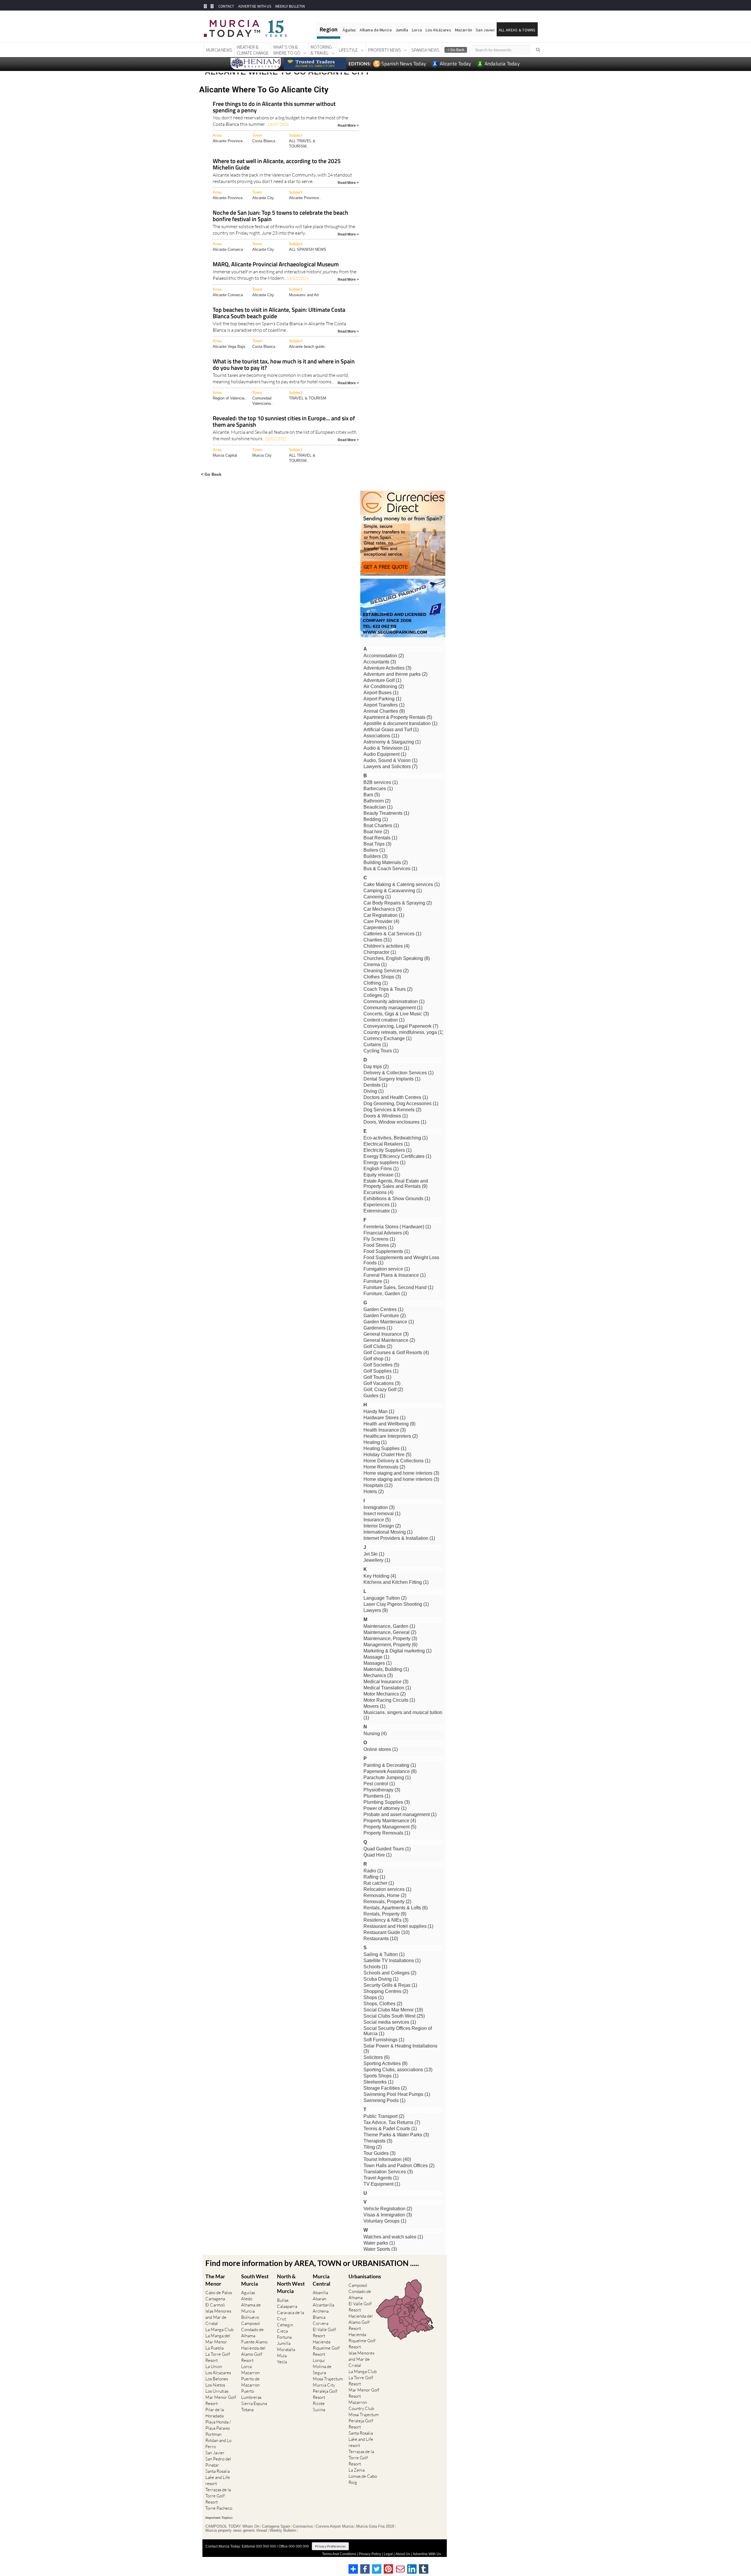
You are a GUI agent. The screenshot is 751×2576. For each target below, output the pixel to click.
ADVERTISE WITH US (254, 6)
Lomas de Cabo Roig (363, 2479)
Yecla (282, 2362)
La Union (214, 2366)
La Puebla (214, 2348)
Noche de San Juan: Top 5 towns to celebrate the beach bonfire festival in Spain (280, 216)
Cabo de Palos (219, 2293)
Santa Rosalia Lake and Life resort (218, 2477)
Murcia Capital (225, 455)
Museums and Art (304, 295)
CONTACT (226, 6)
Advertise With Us (427, 2554)
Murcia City (262, 455)
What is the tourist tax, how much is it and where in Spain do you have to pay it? (284, 365)
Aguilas (248, 2293)
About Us (403, 2554)
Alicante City (263, 198)
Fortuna (284, 2337)
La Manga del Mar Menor (218, 2339)
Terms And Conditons (339, 2554)
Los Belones (217, 2379)
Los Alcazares (218, 2373)
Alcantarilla (323, 2305)
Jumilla (402, 30)
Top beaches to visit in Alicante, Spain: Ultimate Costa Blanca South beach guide (279, 313)
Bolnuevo (250, 2317)
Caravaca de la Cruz (290, 2316)
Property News (385, 50)
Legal (388, 2554)
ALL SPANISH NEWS (308, 249)
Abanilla (320, 2293)
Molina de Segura (322, 2370)
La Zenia (357, 2470)
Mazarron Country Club (361, 2405)
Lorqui (319, 2360)
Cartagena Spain (276, 2526)
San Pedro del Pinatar (218, 2462)
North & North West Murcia (291, 2284)
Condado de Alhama (252, 2333)
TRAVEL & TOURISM (308, 398)
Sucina (319, 2410)
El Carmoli (215, 2305)
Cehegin (285, 2325)
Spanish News (425, 50)
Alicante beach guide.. (308, 347)
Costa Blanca (264, 141)
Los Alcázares (438, 30)
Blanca (319, 2317)
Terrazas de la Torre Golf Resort (218, 2496)
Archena (321, 2311)
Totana (247, 2410)
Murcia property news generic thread (236, 2531)
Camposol (251, 2323)
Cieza (282, 2331)
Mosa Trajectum (328, 2379)
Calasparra (287, 2306)
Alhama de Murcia (375, 30)
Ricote (319, 2403)
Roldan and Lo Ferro (218, 2443)
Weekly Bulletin (283, 2531)
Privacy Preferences (330, 2546)
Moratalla (286, 2349)
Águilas (349, 30)
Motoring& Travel (321, 50)
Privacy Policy (370, 2554)
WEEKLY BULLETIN (290, 6)
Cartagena (215, 2299)
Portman (213, 2434)
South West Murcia (255, 2280)
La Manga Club (219, 2329)
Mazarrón (464, 30)
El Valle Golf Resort (324, 2333)
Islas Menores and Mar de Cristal (218, 2317)
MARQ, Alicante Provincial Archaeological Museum (276, 265)
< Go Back (211, 474)
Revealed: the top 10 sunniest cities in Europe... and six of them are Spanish (284, 422)
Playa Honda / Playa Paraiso (218, 2425)
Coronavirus (303, 2526)
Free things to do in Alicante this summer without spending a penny (274, 107)
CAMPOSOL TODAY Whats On (232, 2526)
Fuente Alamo (254, 2342)
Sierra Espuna (254, 2403)
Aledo (247, 2299)
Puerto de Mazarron (250, 2382)
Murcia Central (322, 2280)
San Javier (485, 30)
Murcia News (219, 50)
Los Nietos (215, 2385)
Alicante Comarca (228, 249)
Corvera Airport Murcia (335, 2526)
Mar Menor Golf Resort (221, 2400)
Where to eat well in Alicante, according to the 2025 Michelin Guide (277, 165)
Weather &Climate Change (253, 50)
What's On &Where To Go (287, 50)
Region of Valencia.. (230, 398)
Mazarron (250, 2373)
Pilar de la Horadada (215, 2413)
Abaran (319, 2299)
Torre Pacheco (219, 2508)
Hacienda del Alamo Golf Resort (253, 2354)
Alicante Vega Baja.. (230, 347)
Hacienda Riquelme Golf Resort (326, 2348)
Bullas (283, 2300)
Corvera (320, 2323)
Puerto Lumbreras (251, 2394)
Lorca (417, 30)
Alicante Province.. (229, 141)
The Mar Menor (215, 2280)
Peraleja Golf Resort (325, 2394)
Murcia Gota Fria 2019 (375, 2526)
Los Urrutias (217, 2391)
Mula (282, 2356)
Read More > (348, 125)
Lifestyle (348, 50)
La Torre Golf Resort (218, 2357)
